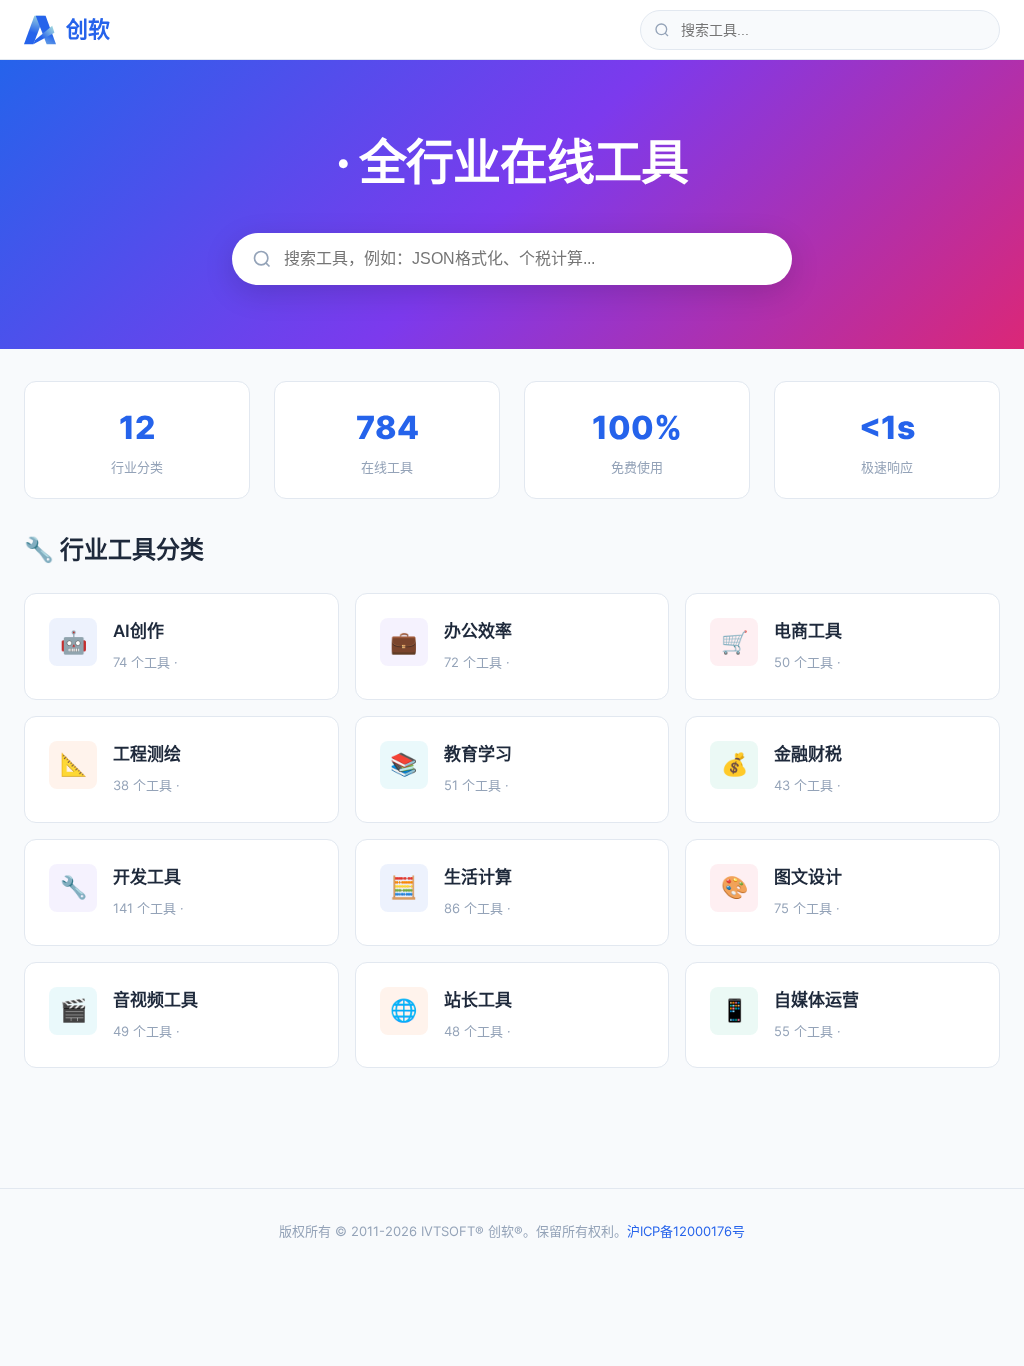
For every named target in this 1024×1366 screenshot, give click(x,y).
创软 (88, 29)
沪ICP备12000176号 (686, 1231)
